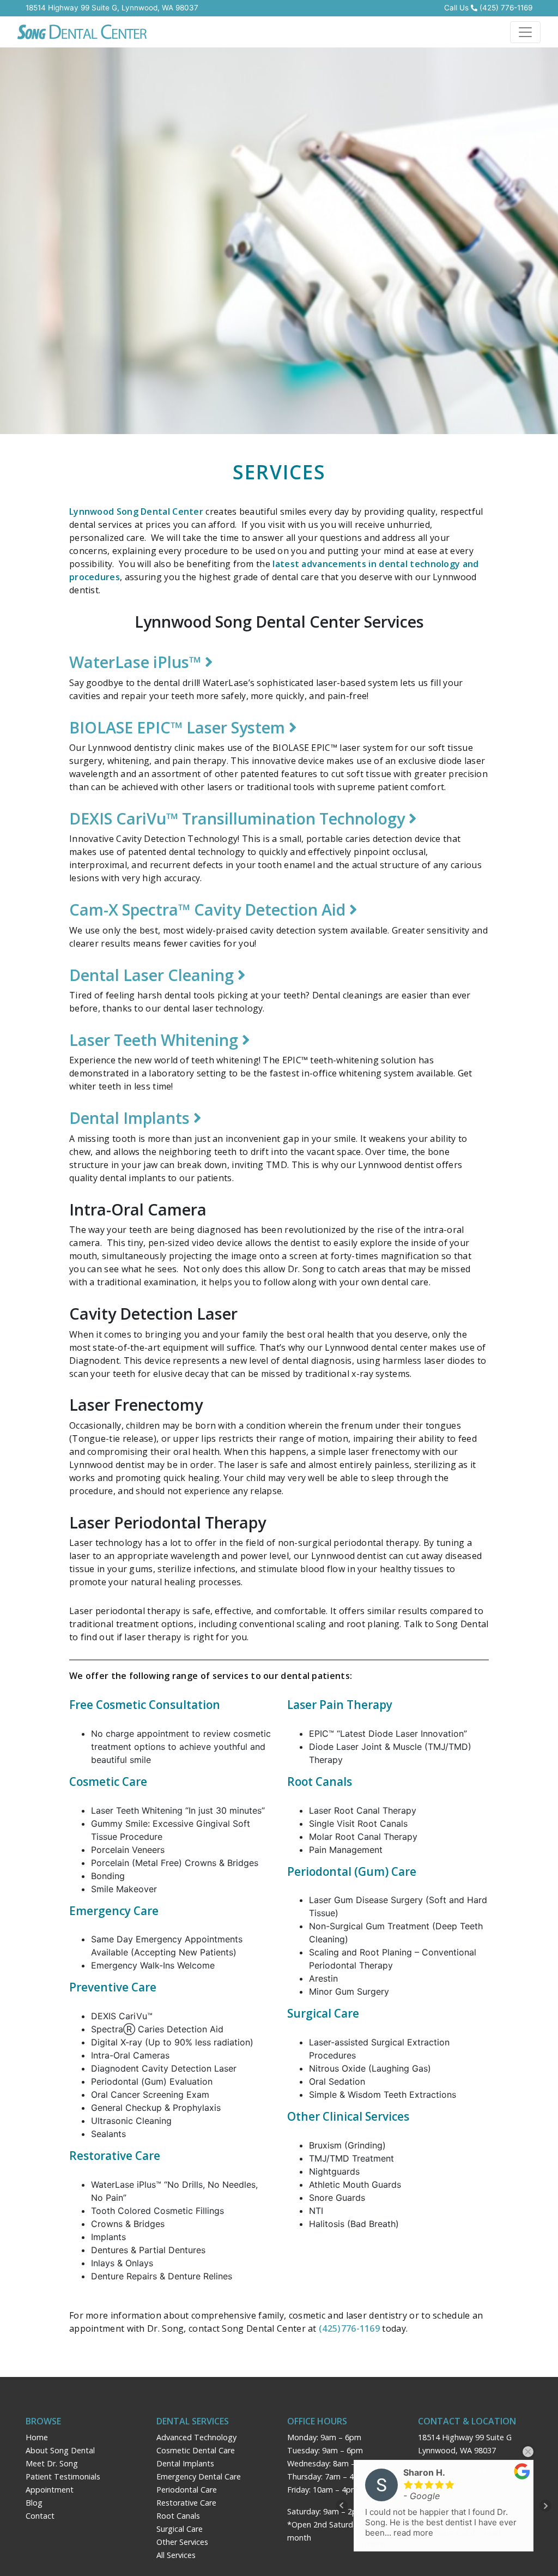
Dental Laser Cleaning (153, 975)
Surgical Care (180, 2529)
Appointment (50, 2490)
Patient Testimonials (63, 2476)
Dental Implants (131, 1118)
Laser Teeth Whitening (156, 1040)
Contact (40, 2516)
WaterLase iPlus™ (137, 662)
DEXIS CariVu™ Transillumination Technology (239, 818)
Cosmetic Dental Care (196, 2450)
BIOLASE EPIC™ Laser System (179, 727)
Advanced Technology (196, 2437)
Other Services (182, 2542)
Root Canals (178, 2516)
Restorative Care (186, 2503)
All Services (176, 2555)
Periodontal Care (187, 2490)
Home (37, 2437)
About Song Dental (60, 2450)
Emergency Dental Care (199, 2476)
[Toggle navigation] (525, 32)
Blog (34, 2503)
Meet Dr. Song (52, 2463)
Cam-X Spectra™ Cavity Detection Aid (209, 909)
